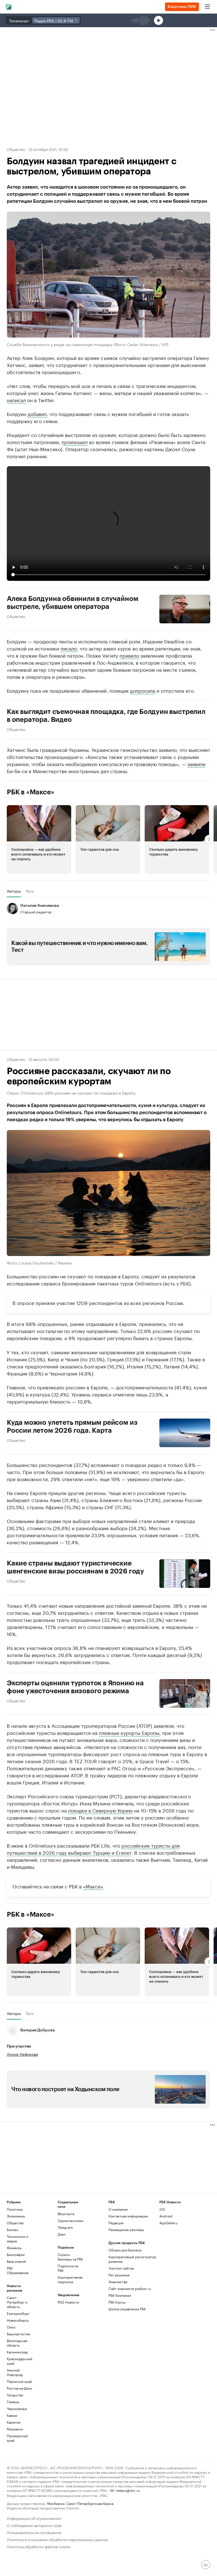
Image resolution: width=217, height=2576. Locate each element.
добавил (37, 413)
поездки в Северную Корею (100, 1810)
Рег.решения (119, 2275)
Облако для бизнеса (125, 2250)
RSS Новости (68, 2302)
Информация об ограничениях (34, 2518)
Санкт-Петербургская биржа (90, 2503)
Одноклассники (70, 2220)
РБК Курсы (117, 2302)
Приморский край (17, 2438)
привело (129, 655)
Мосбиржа (56, 2503)
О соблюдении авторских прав (34, 2525)
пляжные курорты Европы (129, 1732)
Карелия (14, 2422)
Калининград (17, 2352)
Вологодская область (17, 2343)
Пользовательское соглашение (34, 2532)
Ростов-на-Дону (19, 2388)
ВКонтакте (66, 2214)
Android (166, 2216)
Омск (11, 2327)
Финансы (14, 2248)
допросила (143, 690)
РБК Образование (18, 2270)
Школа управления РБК (127, 2309)
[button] (39, 839)
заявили (196, 764)
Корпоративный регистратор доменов (132, 2259)
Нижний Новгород (15, 2372)
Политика (15, 2209)
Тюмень (13, 2402)
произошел (75, 442)
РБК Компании (120, 2295)
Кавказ (12, 2415)
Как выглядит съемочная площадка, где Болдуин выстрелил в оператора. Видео (106, 716)
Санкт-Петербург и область (17, 2302)
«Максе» (93, 1886)
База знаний (16, 2261)
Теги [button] (30, 891)
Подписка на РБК (68, 2268)
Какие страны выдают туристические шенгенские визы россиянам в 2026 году (75, 1567)
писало (69, 648)
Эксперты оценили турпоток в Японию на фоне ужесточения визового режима (75, 1687)
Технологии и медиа (18, 2239)
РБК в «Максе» (31, 792)
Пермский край (19, 2381)
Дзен (62, 2234)
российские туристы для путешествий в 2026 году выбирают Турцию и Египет (93, 1849)
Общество (16, 149)
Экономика (16, 2216)
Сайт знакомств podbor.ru (130, 2288)
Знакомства (118, 2282)
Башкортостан (19, 2334)
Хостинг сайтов (121, 2268)
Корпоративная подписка (70, 2279)
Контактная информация (128, 2216)
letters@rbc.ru (128, 2490)
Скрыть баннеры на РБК (70, 2257)
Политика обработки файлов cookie (39, 2546)
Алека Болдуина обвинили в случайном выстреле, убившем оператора (72, 603)
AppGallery (168, 2223)
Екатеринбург (18, 2313)
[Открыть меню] (207, 7)
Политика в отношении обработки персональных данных (57, 2539)
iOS (162, 2209)
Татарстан (15, 2395)
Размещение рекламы (126, 2230)
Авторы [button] (14, 891)
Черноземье (17, 2408)
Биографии (16, 2254)
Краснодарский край (19, 2361)
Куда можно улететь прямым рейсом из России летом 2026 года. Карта (72, 1426)
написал (16, 400)
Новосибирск (18, 2320)
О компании (118, 2209)
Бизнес (13, 2230)
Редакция (116, 2223)
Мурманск (15, 2429)
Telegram (65, 2227)
